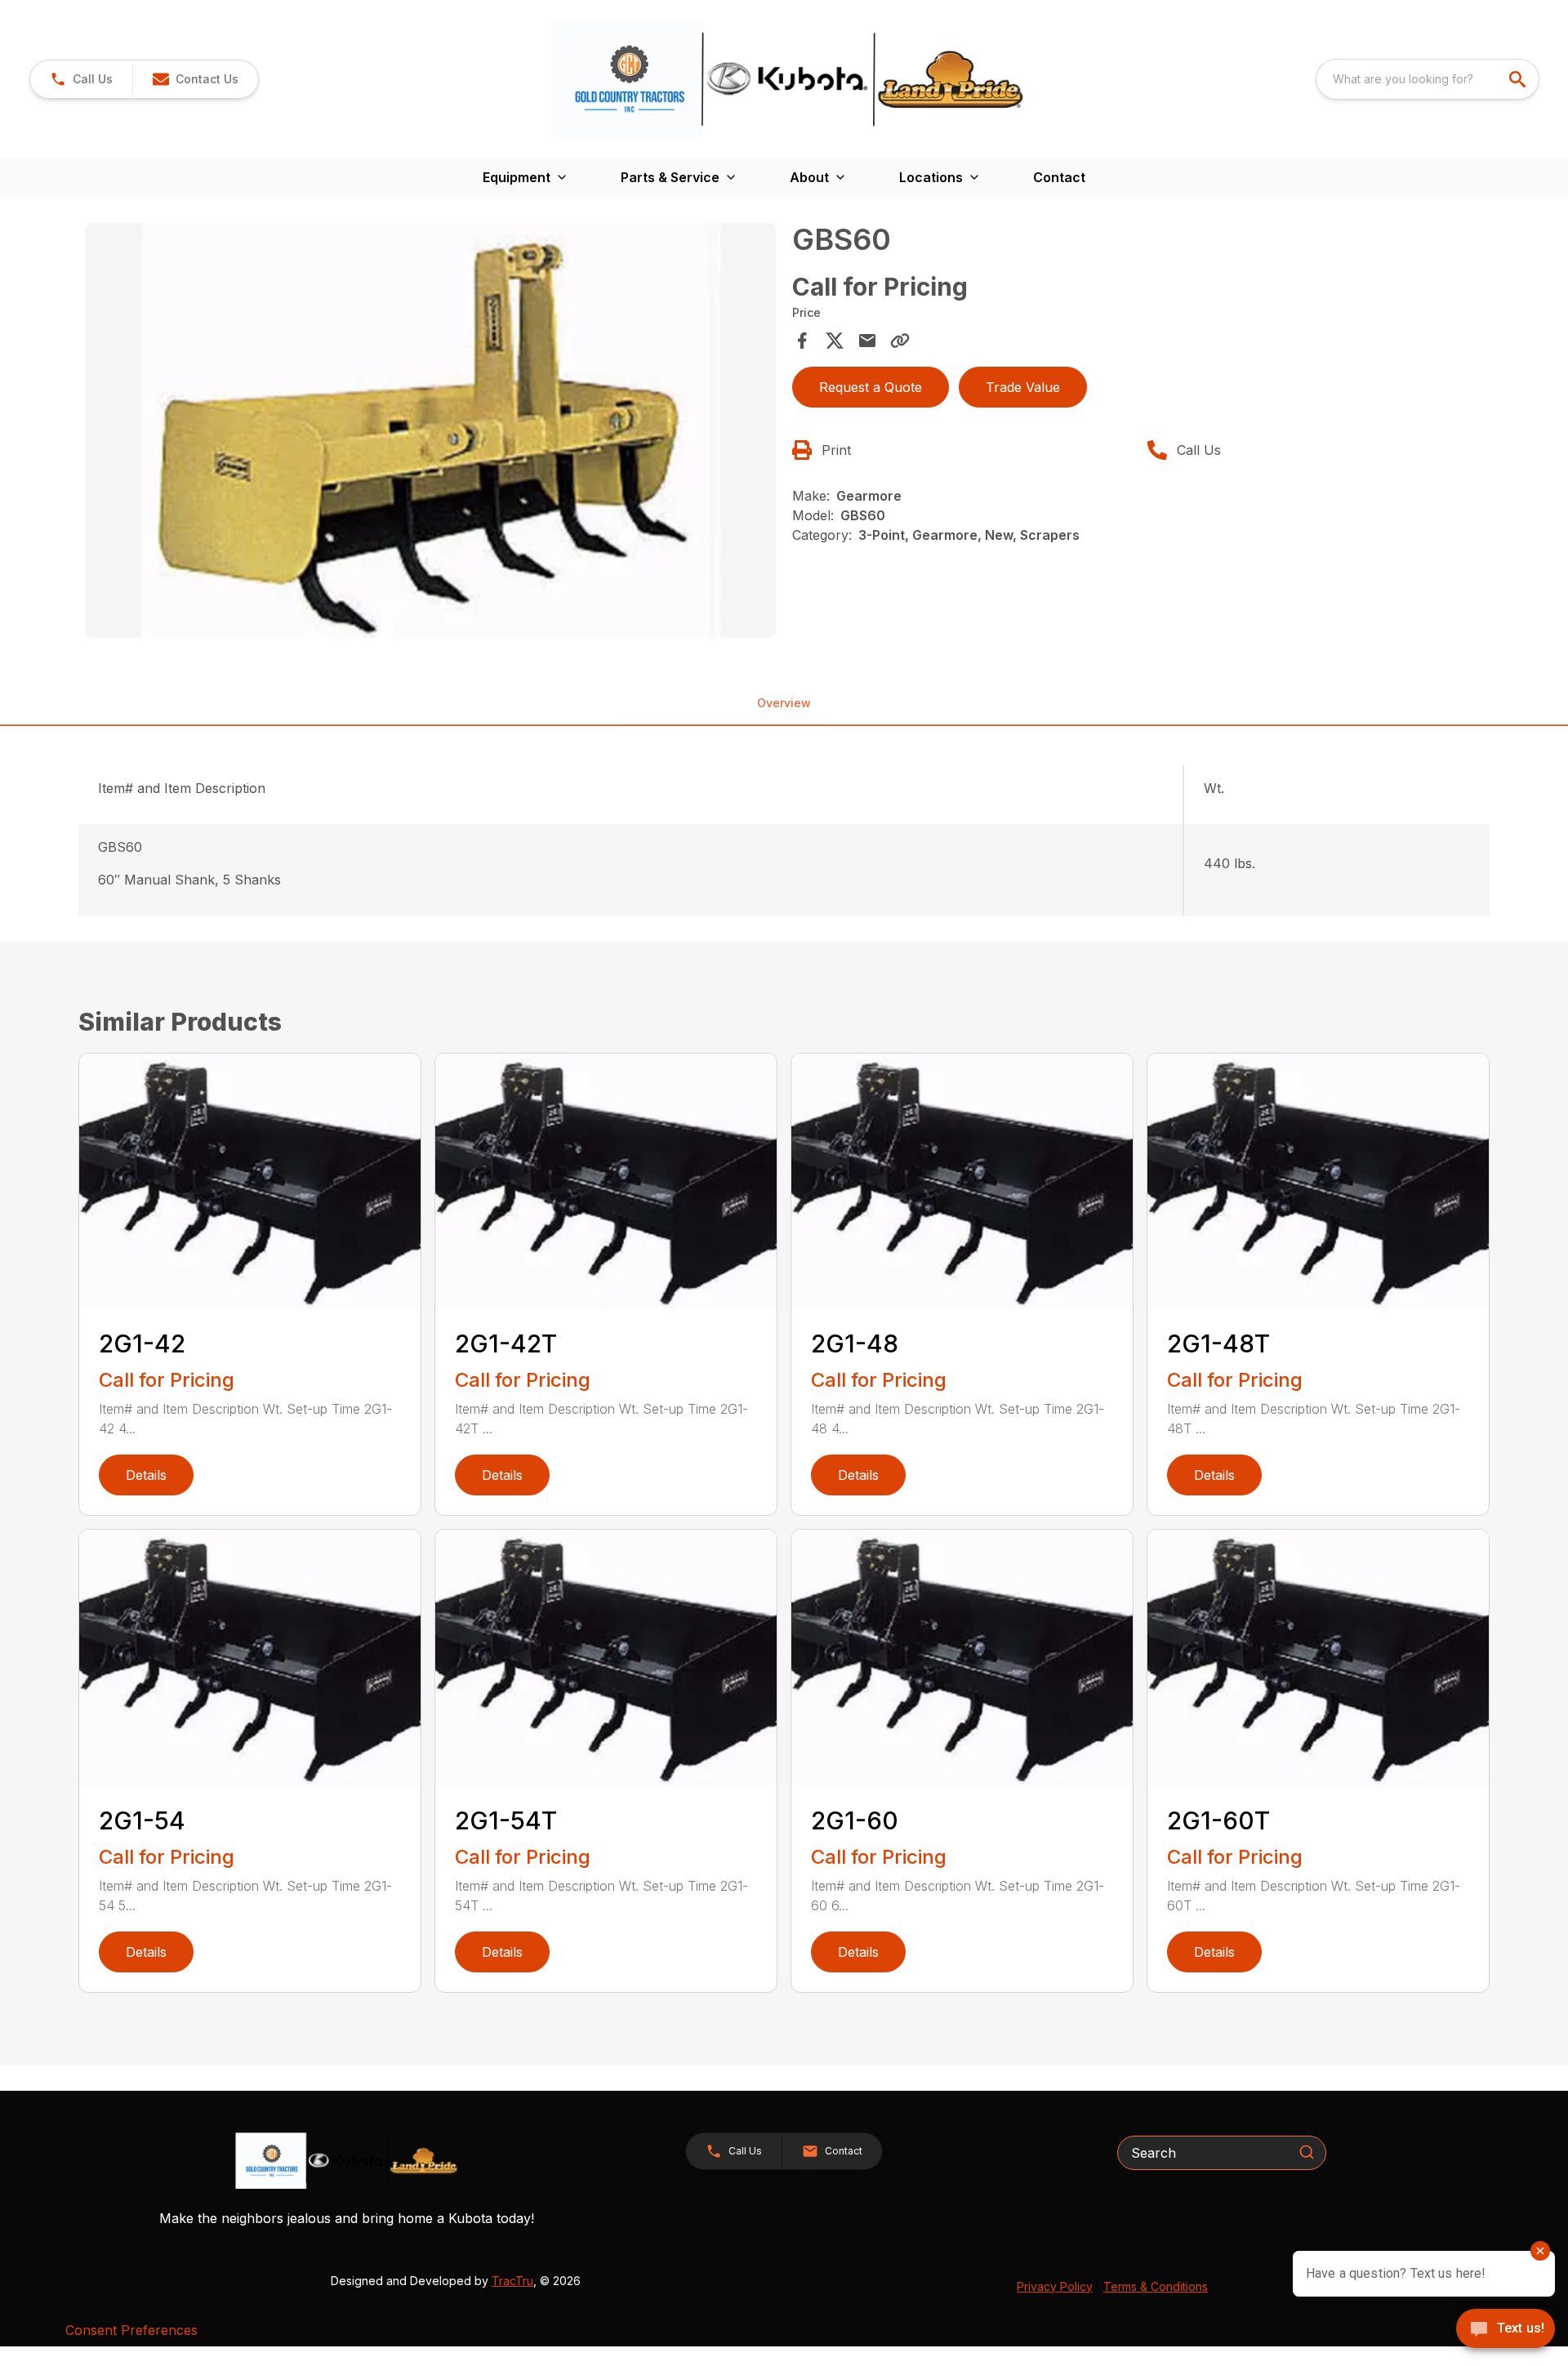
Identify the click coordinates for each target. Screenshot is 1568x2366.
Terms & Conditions (1156, 2286)
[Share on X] (835, 341)
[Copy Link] (900, 341)
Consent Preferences (131, 2330)
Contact (1059, 177)
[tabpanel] (430, 433)
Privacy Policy (1055, 2286)
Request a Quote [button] (871, 387)
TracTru (512, 2281)
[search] (1519, 79)
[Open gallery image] (430, 430)
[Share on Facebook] (802, 341)
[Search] (1307, 2152)
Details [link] (146, 1475)
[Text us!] (1506, 2330)
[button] (81, 79)
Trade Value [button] (1023, 387)
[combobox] (1428, 79)
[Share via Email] (867, 341)
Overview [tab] (784, 703)
